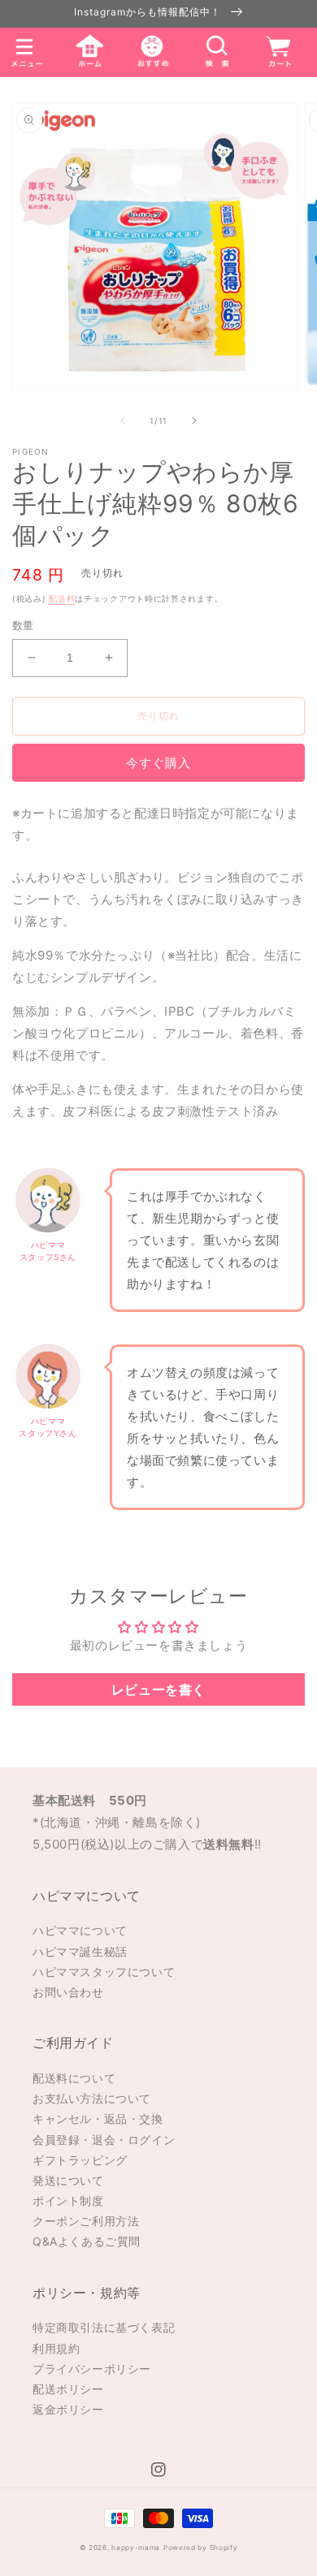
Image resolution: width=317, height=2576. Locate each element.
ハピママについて (80, 1930)
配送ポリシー (68, 2389)
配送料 (62, 598)
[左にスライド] (123, 421)
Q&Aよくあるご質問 (87, 2241)
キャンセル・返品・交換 (98, 2119)
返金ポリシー (68, 2409)
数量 (23, 625)
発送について (68, 2180)
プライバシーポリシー (92, 2369)
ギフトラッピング (80, 2160)
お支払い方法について (92, 2098)
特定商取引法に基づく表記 (104, 2327)
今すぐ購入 (158, 763)
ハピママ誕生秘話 (80, 1951)
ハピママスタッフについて (104, 1972)
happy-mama (136, 2548)
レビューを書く (158, 1689)
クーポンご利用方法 (86, 2221)
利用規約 (56, 2348)
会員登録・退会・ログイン (104, 2140)
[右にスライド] (194, 421)
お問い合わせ (68, 1992)
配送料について (74, 2078)
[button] (215, 52)
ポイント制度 (68, 2201)
